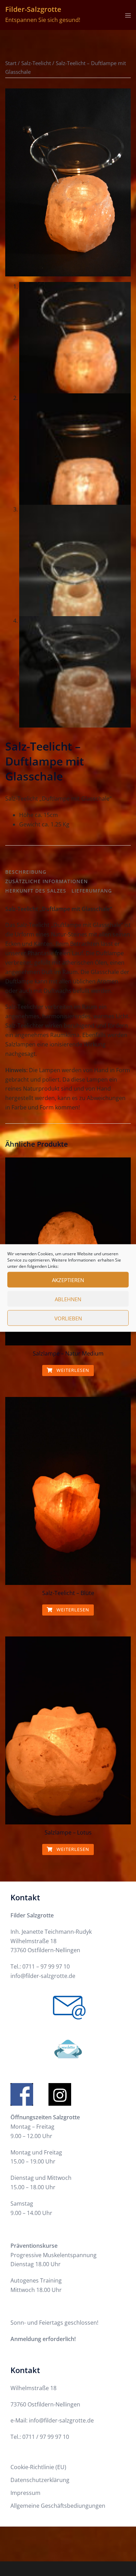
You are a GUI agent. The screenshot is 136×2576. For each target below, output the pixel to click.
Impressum (25, 2493)
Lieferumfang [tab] (92, 891)
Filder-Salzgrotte (33, 9)
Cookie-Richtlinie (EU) (38, 2467)
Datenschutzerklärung (40, 2480)
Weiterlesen (72, 1370)
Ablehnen (68, 1299)
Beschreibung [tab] (26, 872)
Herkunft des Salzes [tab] (36, 891)
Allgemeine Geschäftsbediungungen (58, 2506)
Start (11, 63)
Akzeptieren (68, 1280)
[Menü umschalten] (128, 15)
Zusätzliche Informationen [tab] (47, 881)
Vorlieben (68, 1318)
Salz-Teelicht (36, 63)
